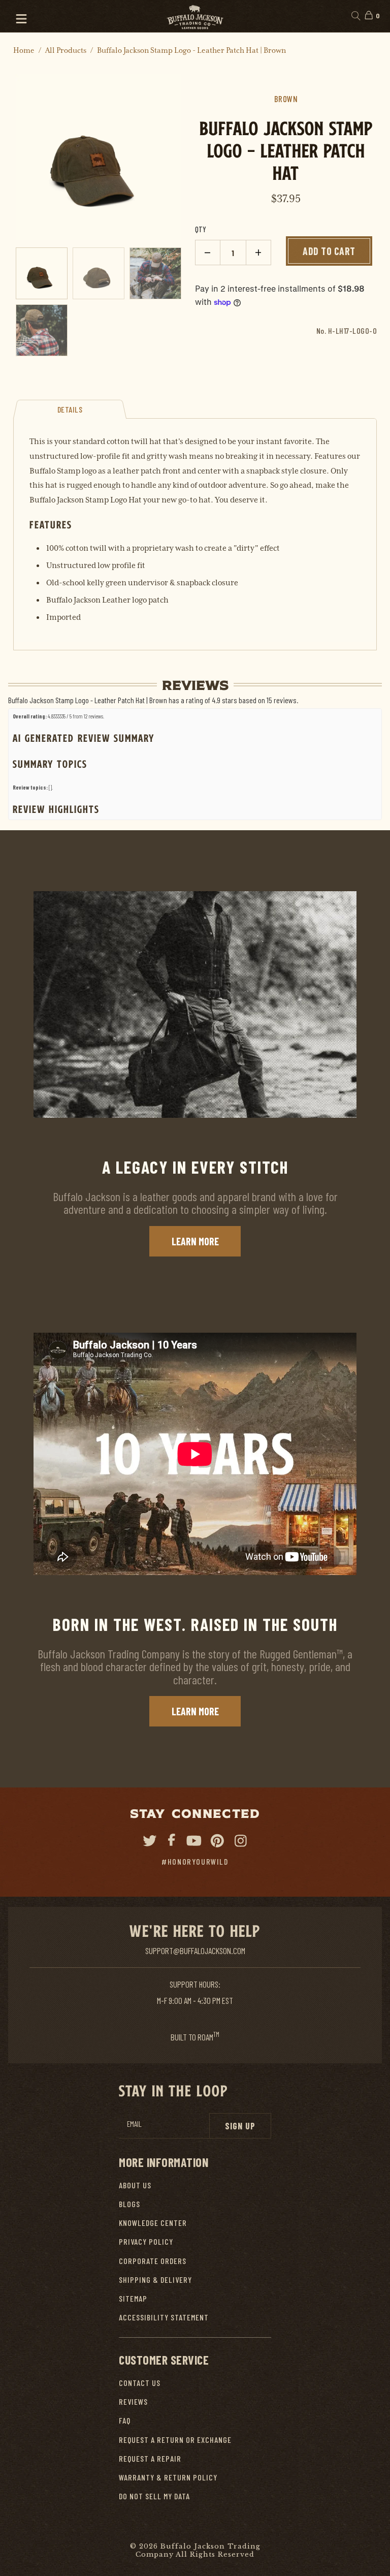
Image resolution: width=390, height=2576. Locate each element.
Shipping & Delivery (155, 2280)
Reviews (133, 2401)
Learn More (195, 1241)
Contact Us (140, 2383)
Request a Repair (150, 2458)
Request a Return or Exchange (175, 2440)
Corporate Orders (153, 2261)
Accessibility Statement (164, 2317)
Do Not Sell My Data (154, 2496)
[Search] (355, 16)
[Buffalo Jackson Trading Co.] (195, 16)
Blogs (129, 2204)
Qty (201, 229)
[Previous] (24, 157)
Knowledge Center (153, 2223)
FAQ (125, 2420)
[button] (17, 16)
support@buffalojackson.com (195, 1951)
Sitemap (133, 2298)
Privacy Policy (146, 2241)
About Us (135, 2185)
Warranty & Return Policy (168, 2477)
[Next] (173, 157)
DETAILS (70, 409)
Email (134, 2124)
